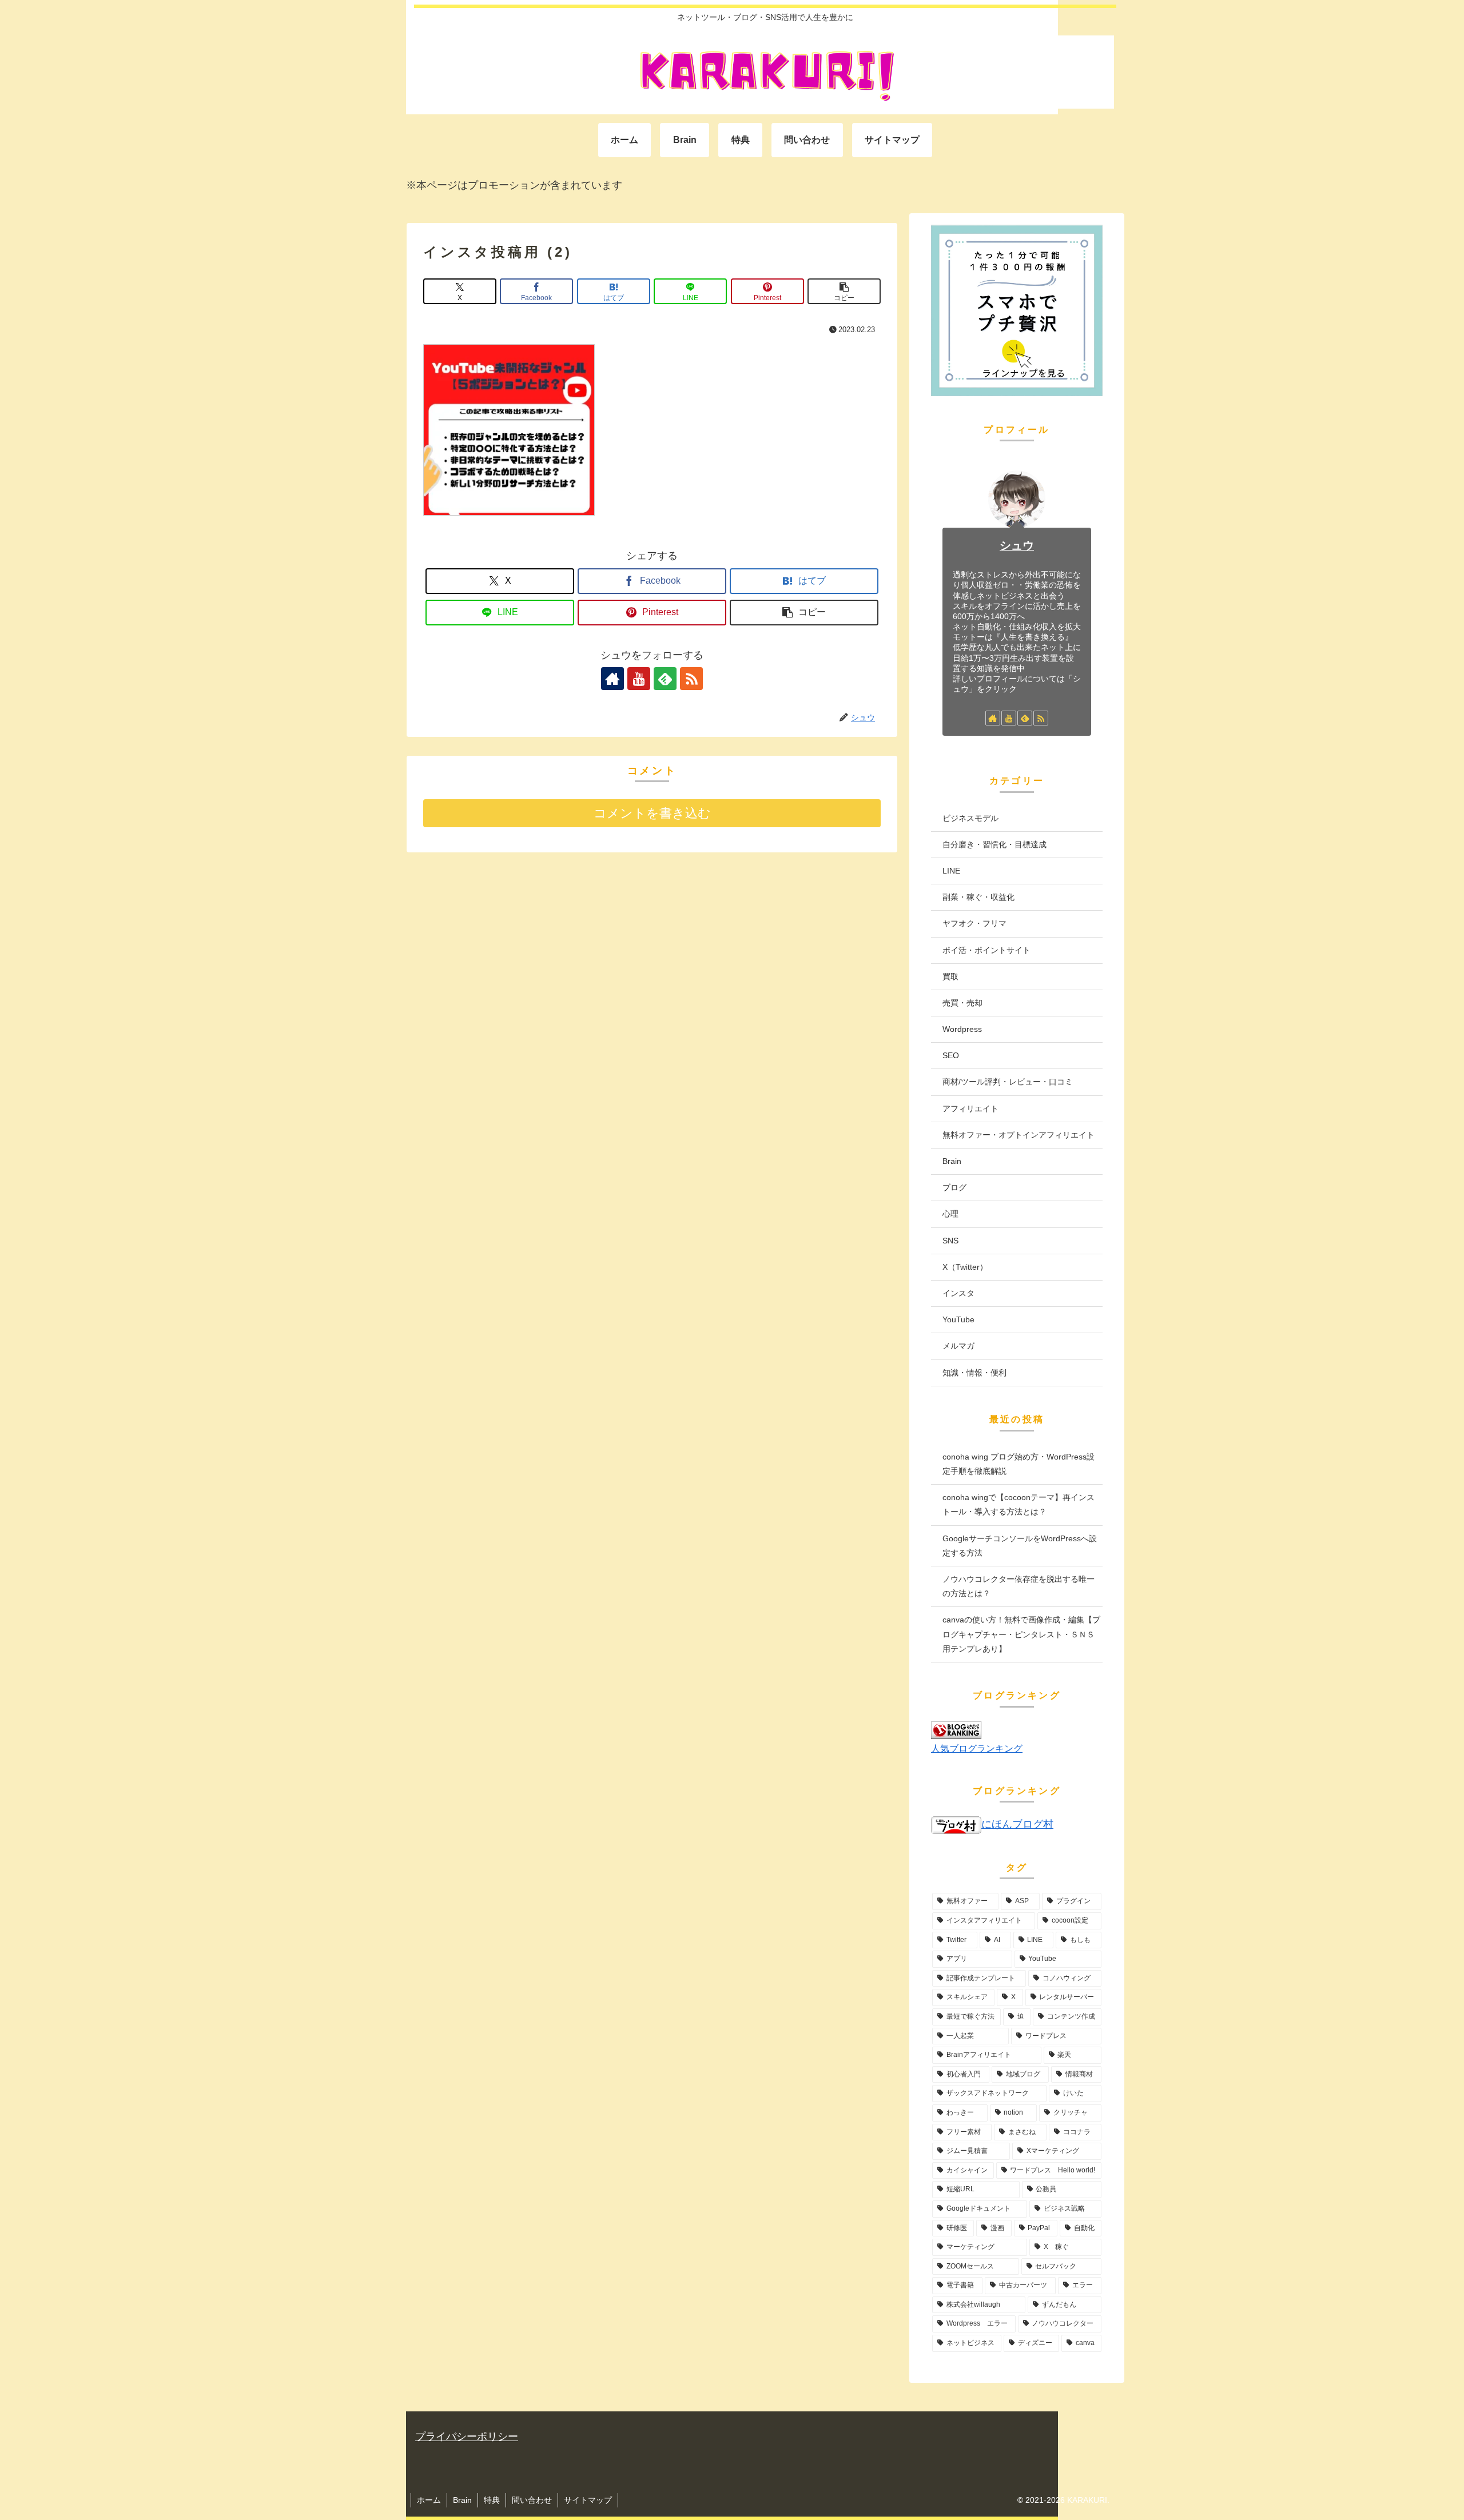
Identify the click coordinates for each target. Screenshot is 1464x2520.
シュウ (1017, 545)
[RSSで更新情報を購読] (691, 679)
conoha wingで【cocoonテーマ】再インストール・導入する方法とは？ (1019, 1504)
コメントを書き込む (652, 813)
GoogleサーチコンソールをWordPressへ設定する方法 (1020, 1546)
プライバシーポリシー (467, 2437)
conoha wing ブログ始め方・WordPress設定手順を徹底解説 (1019, 1464)
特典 (492, 2500)
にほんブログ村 (1017, 1824)
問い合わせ (532, 2500)
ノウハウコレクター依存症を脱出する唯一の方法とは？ (1019, 1586)
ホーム (429, 2500)
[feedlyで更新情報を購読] (665, 679)
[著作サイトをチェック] (612, 679)
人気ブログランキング (977, 1748)
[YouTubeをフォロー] (639, 679)
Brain (462, 2500)
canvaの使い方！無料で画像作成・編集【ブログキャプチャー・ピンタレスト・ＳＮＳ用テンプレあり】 (1021, 1634)
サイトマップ (588, 2500)
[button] (844, 291)
